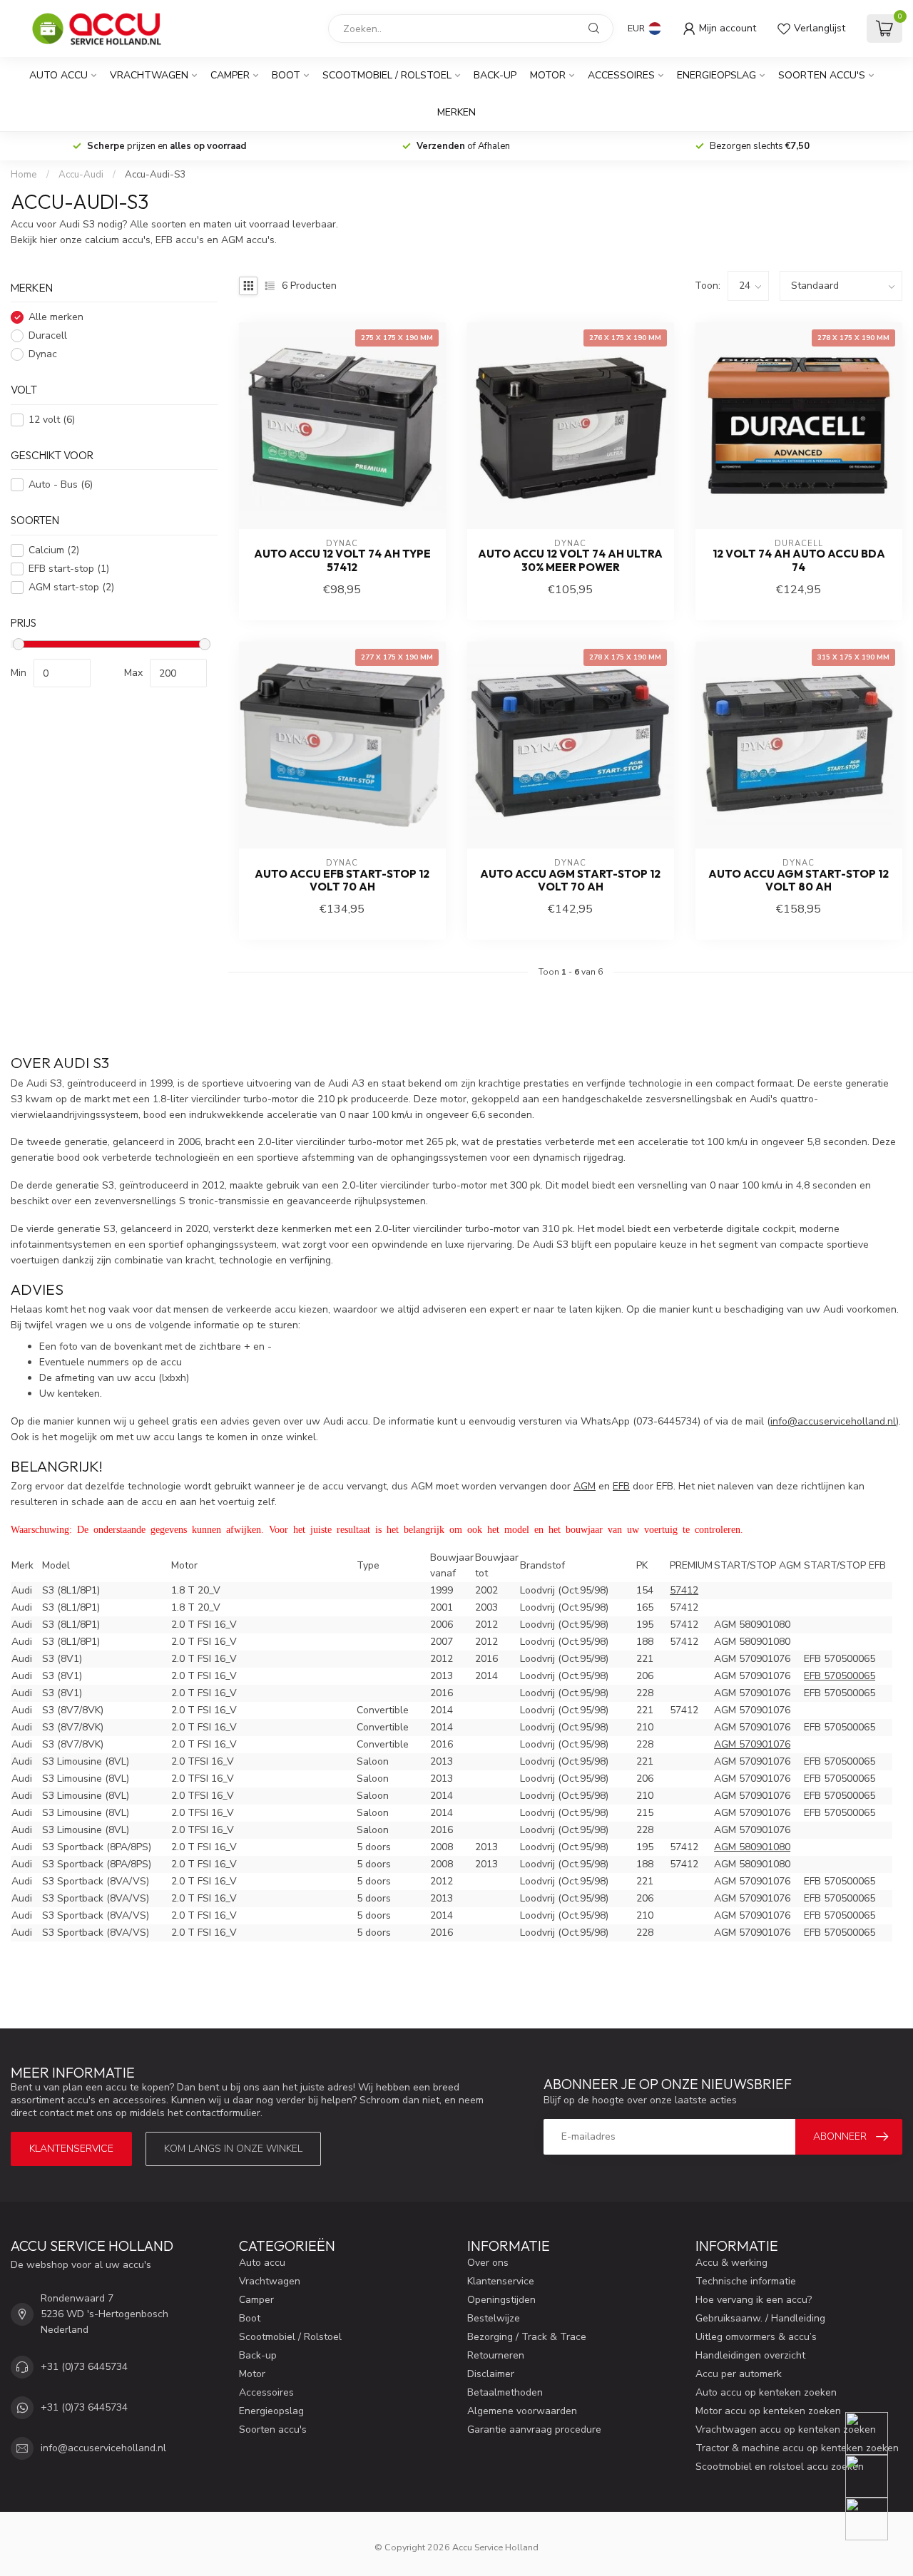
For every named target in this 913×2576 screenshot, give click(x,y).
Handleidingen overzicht (750, 2355)
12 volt (52, 420)
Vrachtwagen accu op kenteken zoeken (786, 2429)
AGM (585, 1486)
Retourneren (496, 2355)
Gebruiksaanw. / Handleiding (760, 2318)
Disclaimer (491, 2374)
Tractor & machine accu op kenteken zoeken (797, 2448)
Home (24, 175)
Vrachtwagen (149, 75)
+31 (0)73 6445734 (84, 2367)
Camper (230, 75)
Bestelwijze (494, 2318)
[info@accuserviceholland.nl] (876, 2476)
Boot (286, 75)
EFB (621, 1486)
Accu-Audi (81, 175)
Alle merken (56, 318)
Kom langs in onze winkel (233, 2149)
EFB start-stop (69, 569)
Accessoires (621, 75)
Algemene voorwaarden (522, 2411)
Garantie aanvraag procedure (534, 2429)
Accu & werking (731, 2263)
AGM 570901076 (752, 1744)
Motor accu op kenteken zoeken (768, 2411)
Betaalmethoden (505, 2392)
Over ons (488, 2263)
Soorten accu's (822, 75)
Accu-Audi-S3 (155, 175)
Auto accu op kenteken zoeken (766, 2392)
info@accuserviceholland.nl (103, 2448)
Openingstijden (501, 2300)
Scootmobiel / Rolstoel (387, 75)
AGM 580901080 (752, 1847)
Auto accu (58, 75)
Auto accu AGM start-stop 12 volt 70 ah (570, 881)
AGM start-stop (71, 587)
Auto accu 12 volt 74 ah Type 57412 (342, 560)
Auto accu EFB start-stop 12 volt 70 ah (342, 881)
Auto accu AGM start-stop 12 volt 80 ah (799, 881)
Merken (456, 112)
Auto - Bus (61, 485)
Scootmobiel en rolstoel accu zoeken (780, 2467)
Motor (548, 75)
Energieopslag (716, 75)
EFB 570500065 (840, 1676)
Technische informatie (746, 2281)
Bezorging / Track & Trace (527, 2337)
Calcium (54, 550)
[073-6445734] (876, 2433)
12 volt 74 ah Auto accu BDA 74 (799, 560)
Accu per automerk (739, 2374)
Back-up (495, 75)
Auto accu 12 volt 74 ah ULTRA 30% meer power (570, 560)
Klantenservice (71, 2149)
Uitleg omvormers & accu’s (756, 2337)
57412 (684, 1590)
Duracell (48, 336)
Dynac (43, 355)
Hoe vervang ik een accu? (754, 2300)
